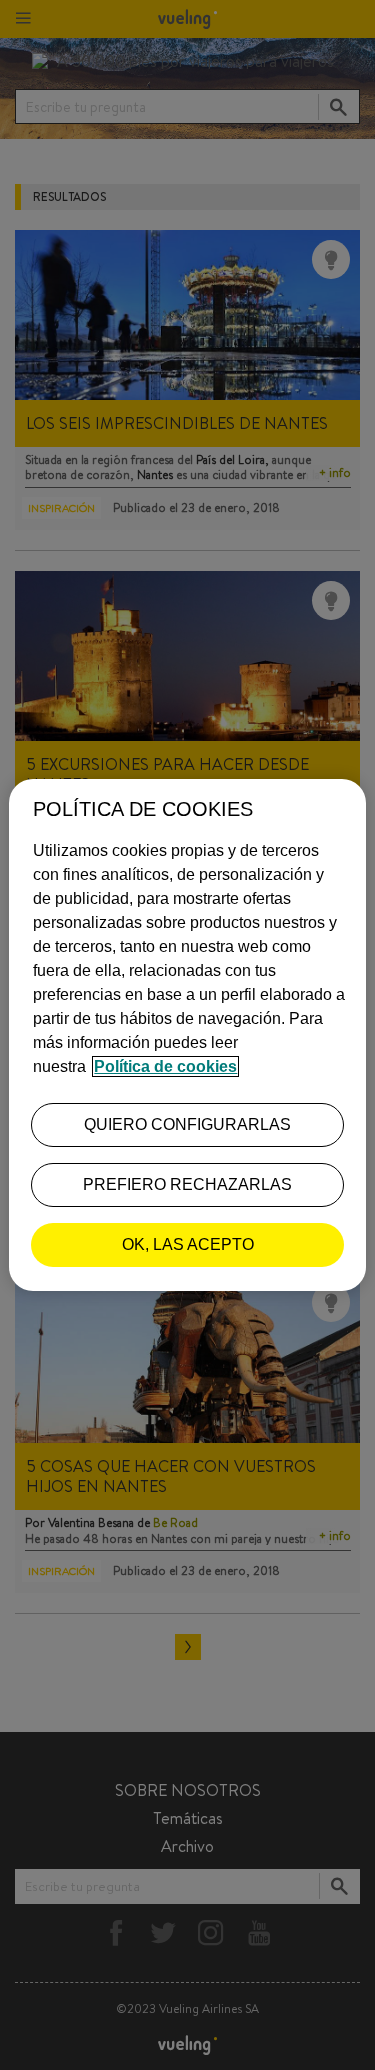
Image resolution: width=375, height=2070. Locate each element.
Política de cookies (165, 1066)
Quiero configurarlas (187, 1124)
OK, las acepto (188, 1244)
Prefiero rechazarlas (187, 1184)
